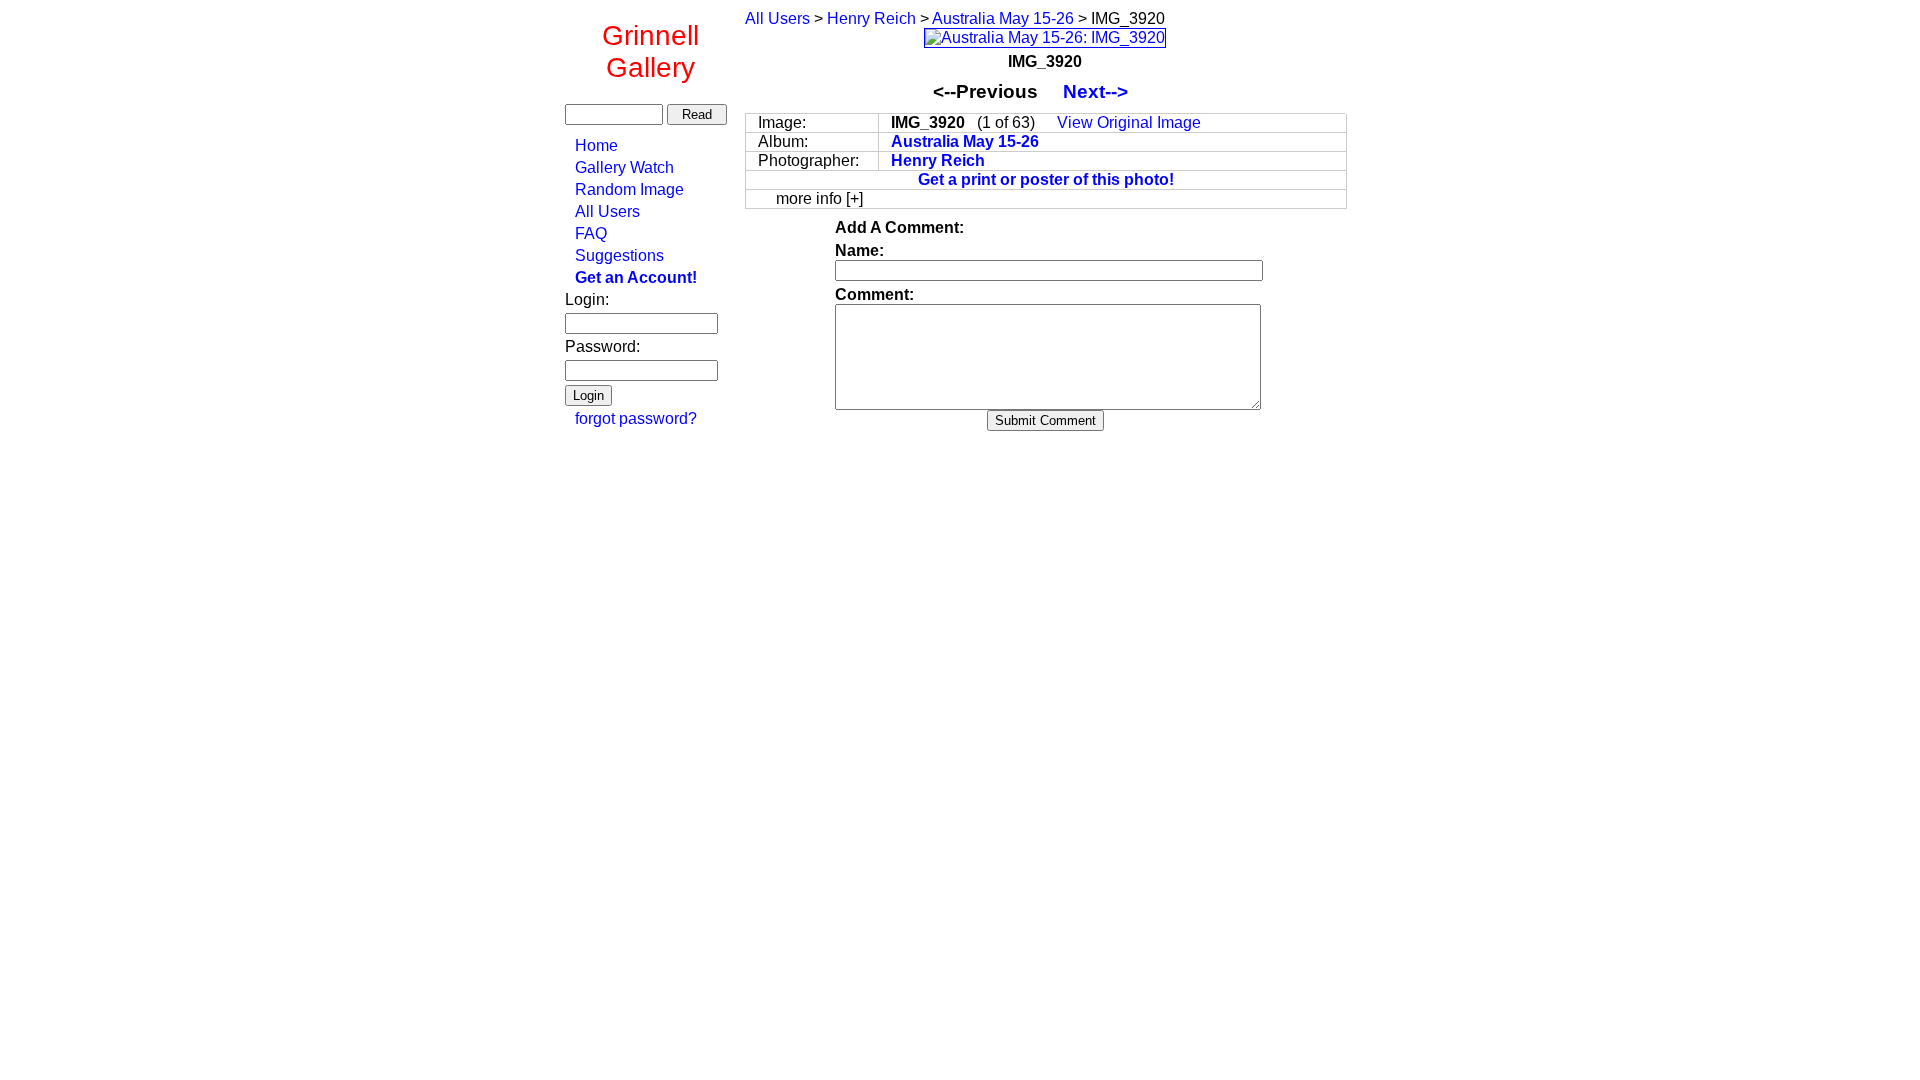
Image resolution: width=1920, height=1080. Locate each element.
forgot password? (636, 418)
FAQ (591, 233)
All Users (607, 211)
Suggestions (619, 255)
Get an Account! (636, 277)
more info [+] (819, 198)
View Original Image (1129, 122)
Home (596, 145)
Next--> (1105, 91)
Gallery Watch (624, 167)
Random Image (629, 189)
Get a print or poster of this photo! (1046, 179)
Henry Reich (871, 18)
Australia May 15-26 (1003, 18)
